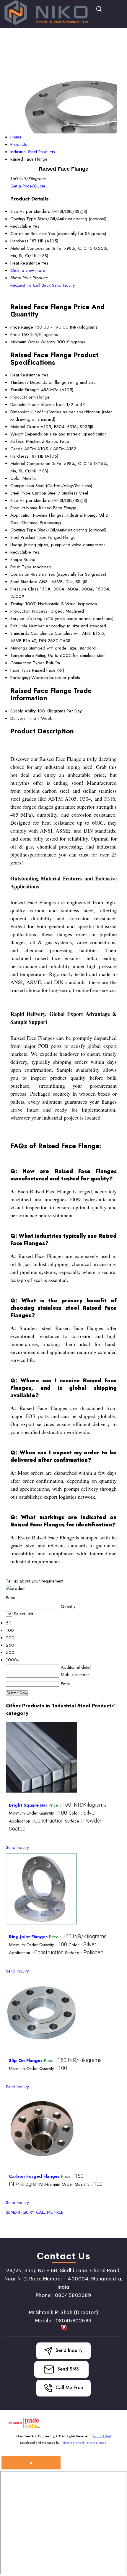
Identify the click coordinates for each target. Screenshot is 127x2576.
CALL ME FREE (50, 2212)
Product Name (24, 508)
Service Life (21, 619)
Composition (22, 486)
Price (15, 335)
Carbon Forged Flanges (34, 2176)
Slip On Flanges (26, 2061)
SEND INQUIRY (20, 2212)
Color (16, 478)
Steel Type (20, 493)
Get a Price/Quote (28, 186)
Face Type (21, 670)
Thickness (19, 382)
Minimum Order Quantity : (38, 1813)
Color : (82, 1813)
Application (21, 515)
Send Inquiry (63, 285)
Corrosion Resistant (29, 574)
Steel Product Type (28, 537)
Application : (36, 1821)
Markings (19, 648)
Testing (17, 604)
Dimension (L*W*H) (29, 412)
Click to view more (28, 270)
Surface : (84, 1953)
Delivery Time (23, 718)
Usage (16, 545)
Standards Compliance (32, 633)
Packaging (20, 678)
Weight (17, 434)
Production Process (29, 611)
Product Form (23, 397)
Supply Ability (23, 711)
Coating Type (23, 530)
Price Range (22, 327)
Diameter (19, 404)
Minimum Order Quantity (33, 342)
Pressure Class (24, 589)
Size (14, 500)
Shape (16, 559)
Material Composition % (33, 464)
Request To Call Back (30, 285)
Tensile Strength (25, 390)
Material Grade (25, 427)
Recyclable (21, 552)
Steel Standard (24, 582)
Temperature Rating (29, 655)
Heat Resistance (25, 375)
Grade (17, 449)
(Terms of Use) (101, 2436)
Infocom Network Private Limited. (84, 2443)
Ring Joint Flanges (28, 1937)
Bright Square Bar (28, 1805)
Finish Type (21, 567)
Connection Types (27, 663)
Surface (17, 441)
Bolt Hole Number (27, 626)
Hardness (19, 456)
